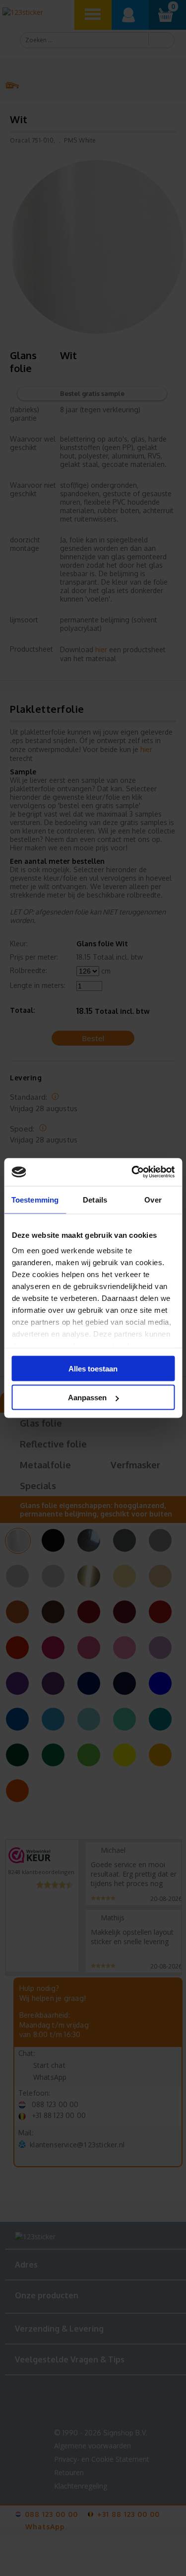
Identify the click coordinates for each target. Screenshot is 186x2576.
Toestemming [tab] (35, 1199)
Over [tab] (153, 1199)
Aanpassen (87, 1398)
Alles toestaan (93, 1368)
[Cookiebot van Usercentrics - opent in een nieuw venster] (132, 1172)
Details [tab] (95, 1199)
